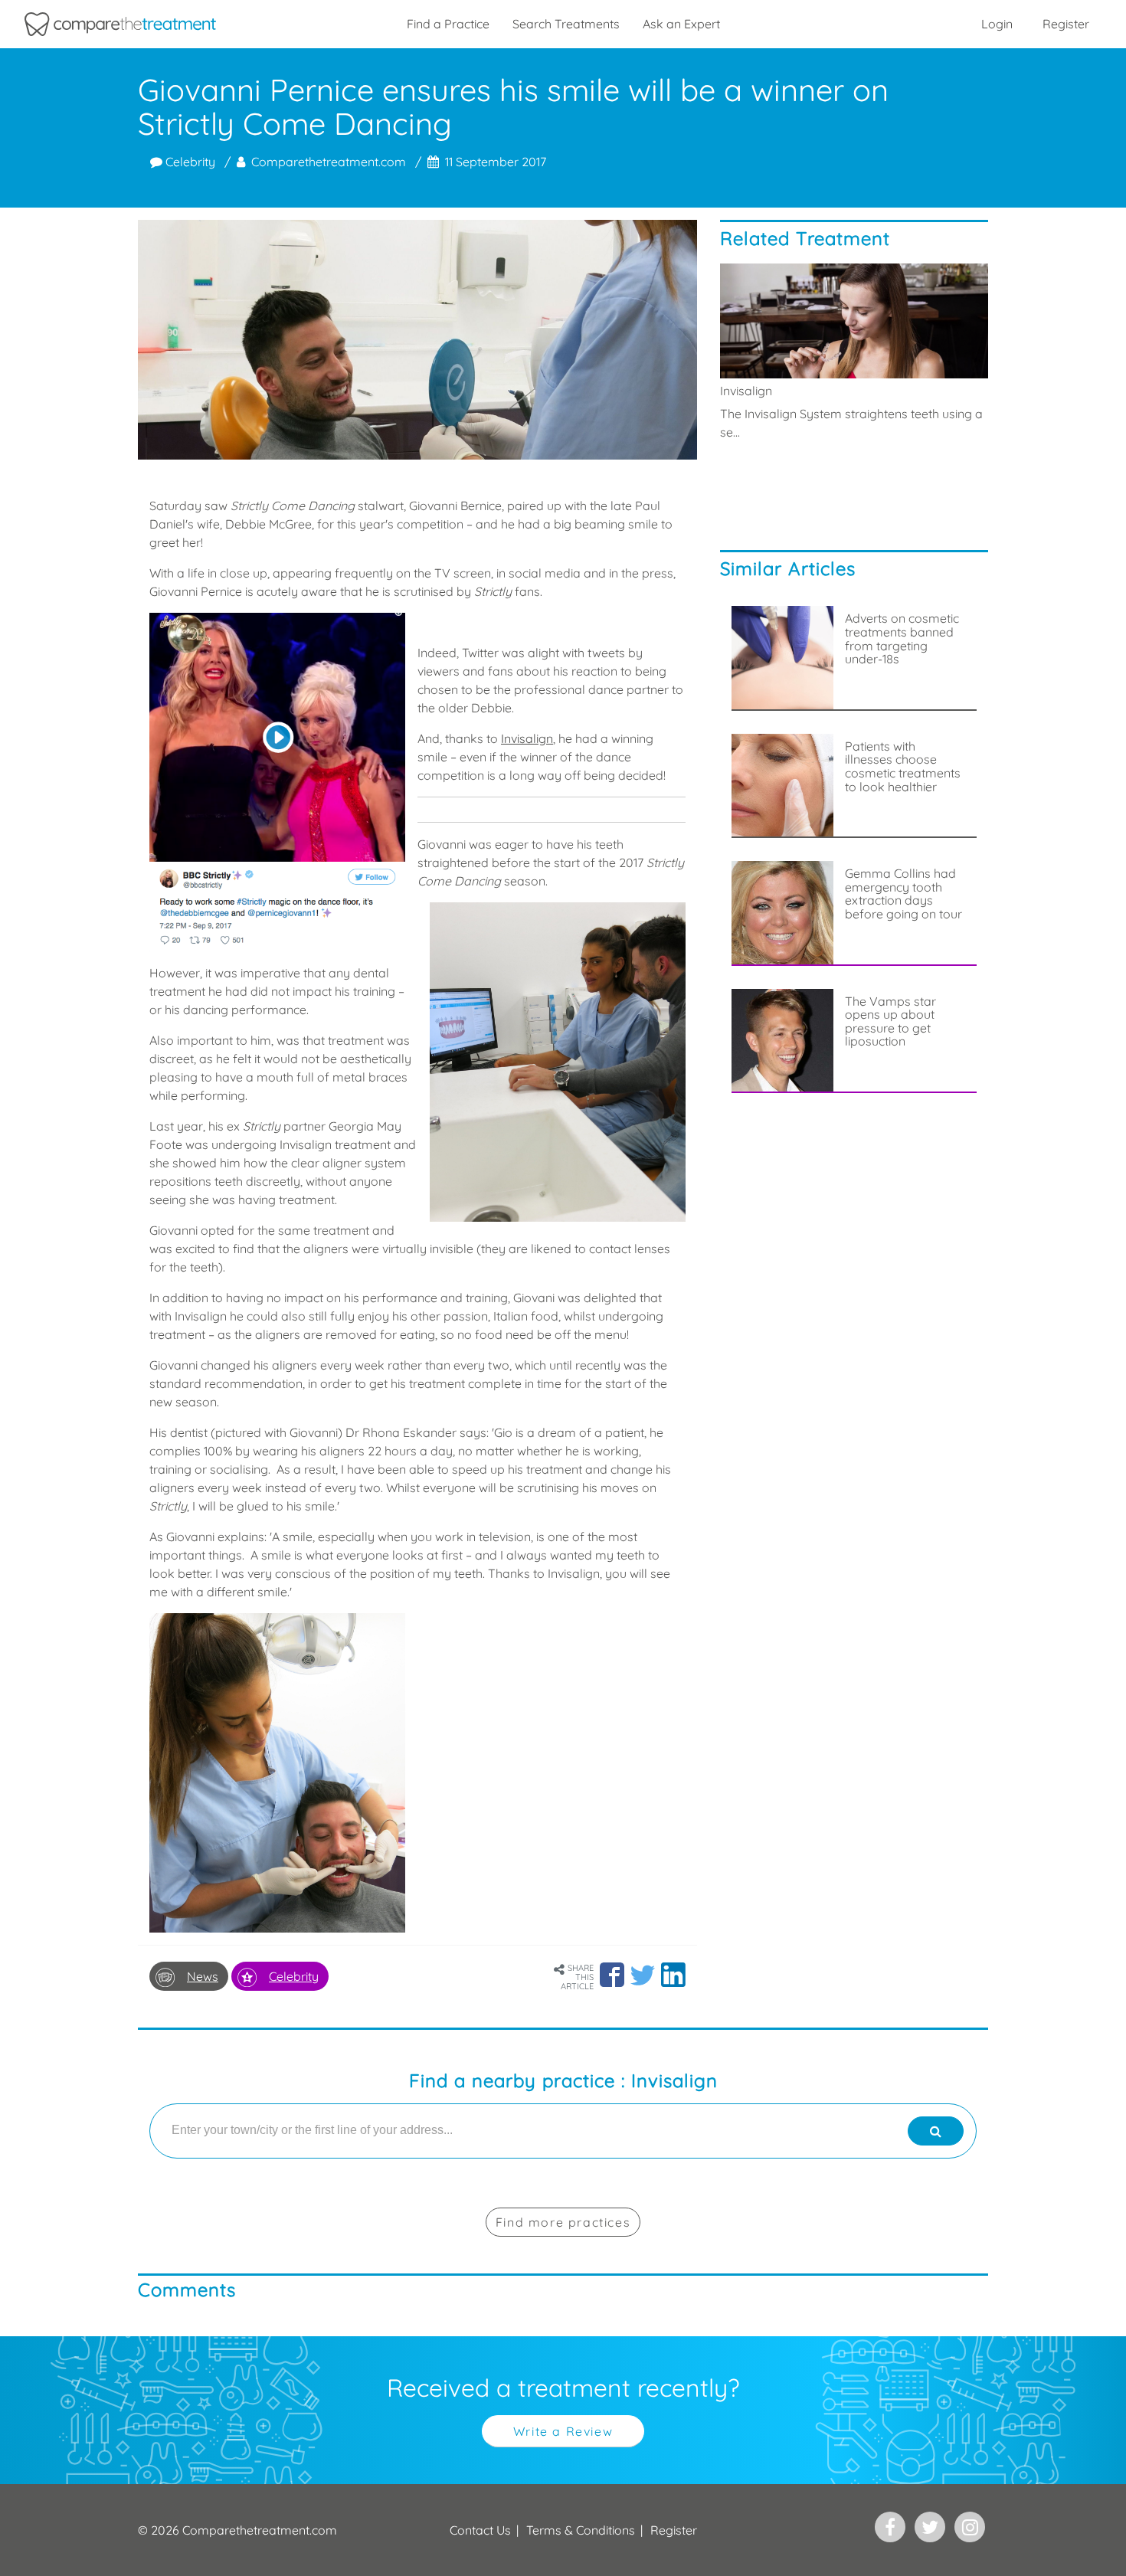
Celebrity (189, 162)
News (203, 1976)
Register (1066, 24)
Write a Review (563, 2431)
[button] (612, 1975)
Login (997, 24)
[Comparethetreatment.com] (120, 24)
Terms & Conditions (581, 2530)
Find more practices (563, 2222)
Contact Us (480, 2530)
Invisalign (527, 738)
